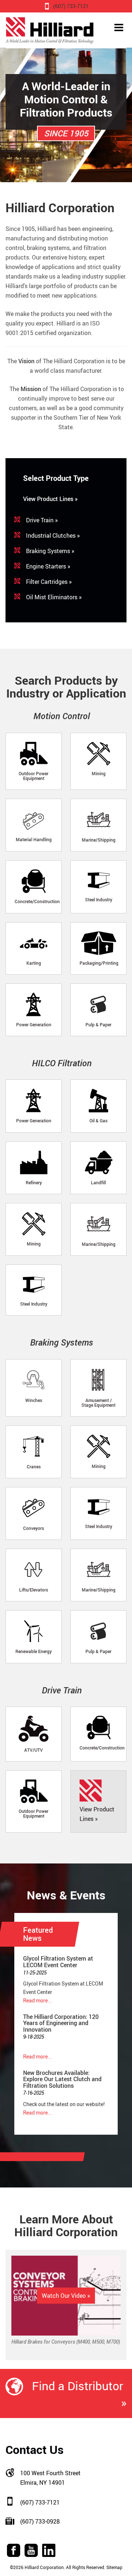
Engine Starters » (48, 566)
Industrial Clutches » (53, 536)
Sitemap (114, 2567)
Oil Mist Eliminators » (54, 597)
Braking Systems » (50, 551)
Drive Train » (42, 520)
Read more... (38, 2000)
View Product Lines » (50, 499)
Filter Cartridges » (49, 582)
